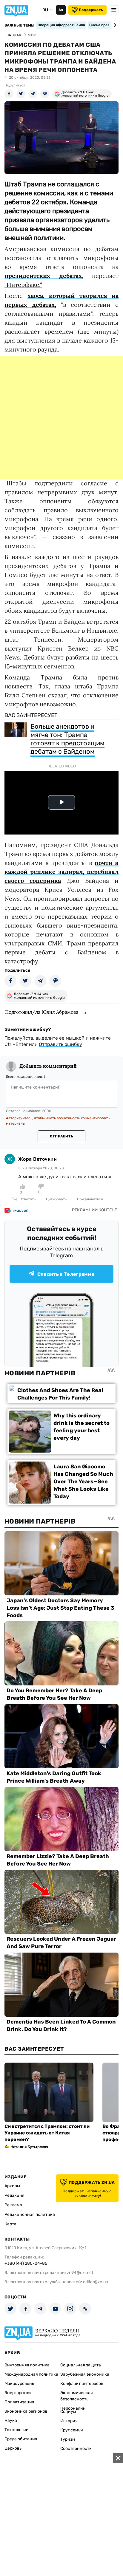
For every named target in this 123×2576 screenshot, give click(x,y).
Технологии (17, 2430)
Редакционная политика (30, 2214)
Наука (11, 2421)
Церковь (13, 2448)
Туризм (68, 2439)
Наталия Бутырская (29, 2147)
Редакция (14, 2195)
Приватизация (19, 2402)
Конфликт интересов (82, 2384)
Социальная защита (81, 2365)
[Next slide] (114, 25)
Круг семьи (72, 2430)
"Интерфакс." (23, 285)
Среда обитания (21, 2439)
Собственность (76, 2449)
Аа (61, 10)
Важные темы (20, 25)
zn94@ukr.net (80, 2273)
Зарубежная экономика (85, 2374)
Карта (10, 2224)
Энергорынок (18, 2393)
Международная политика (31, 2374)
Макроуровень (19, 2384)
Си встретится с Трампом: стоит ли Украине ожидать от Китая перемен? (47, 2133)
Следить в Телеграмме (66, 1274)
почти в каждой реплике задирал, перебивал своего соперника (61, 872)
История (69, 2421)
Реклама (13, 2205)
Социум (68, 2412)
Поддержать (91, 10)
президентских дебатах (43, 276)
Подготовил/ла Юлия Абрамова (42, 1012)
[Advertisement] (61, 417)
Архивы (12, 2186)
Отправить (61, 1136)
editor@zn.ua (96, 2282)
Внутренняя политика (27, 2365)
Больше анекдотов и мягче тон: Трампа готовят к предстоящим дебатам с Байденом (67, 739)
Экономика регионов (26, 2411)
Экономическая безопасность (77, 2396)
